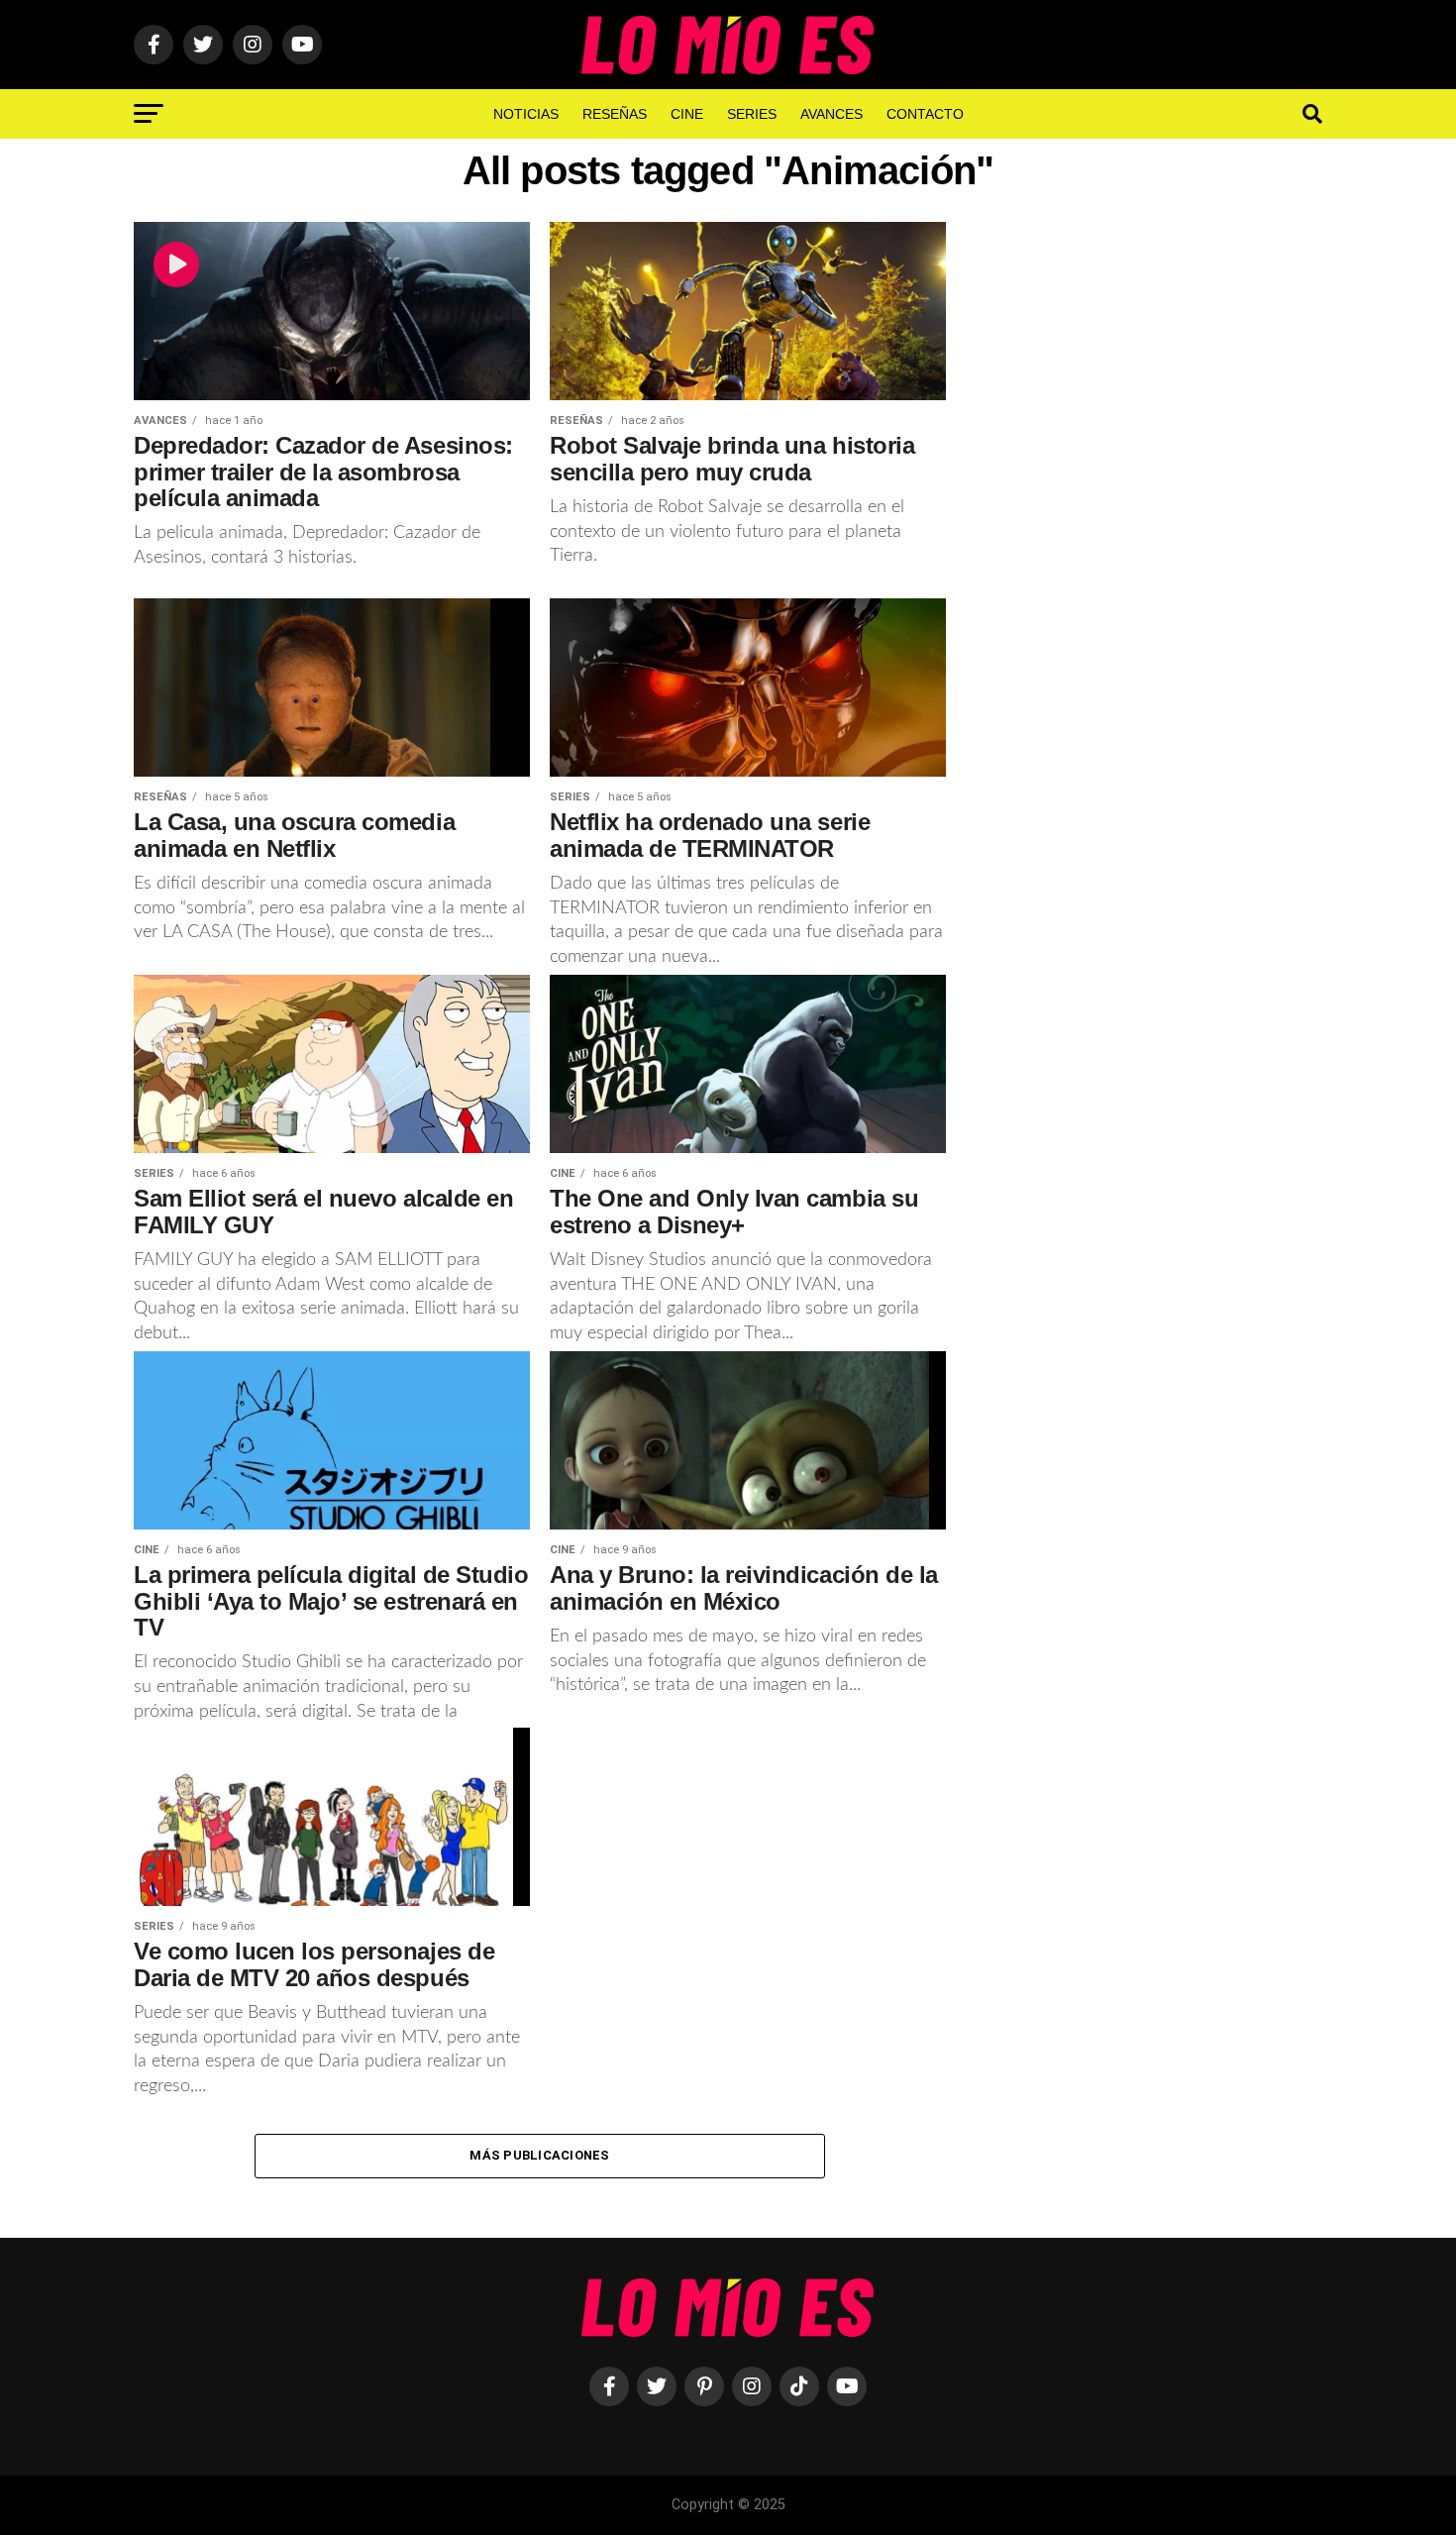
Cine (687, 114)
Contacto (925, 114)
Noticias (526, 114)
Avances (832, 114)
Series (752, 114)
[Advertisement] (1154, 548)
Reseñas (615, 114)
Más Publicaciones (539, 2155)
